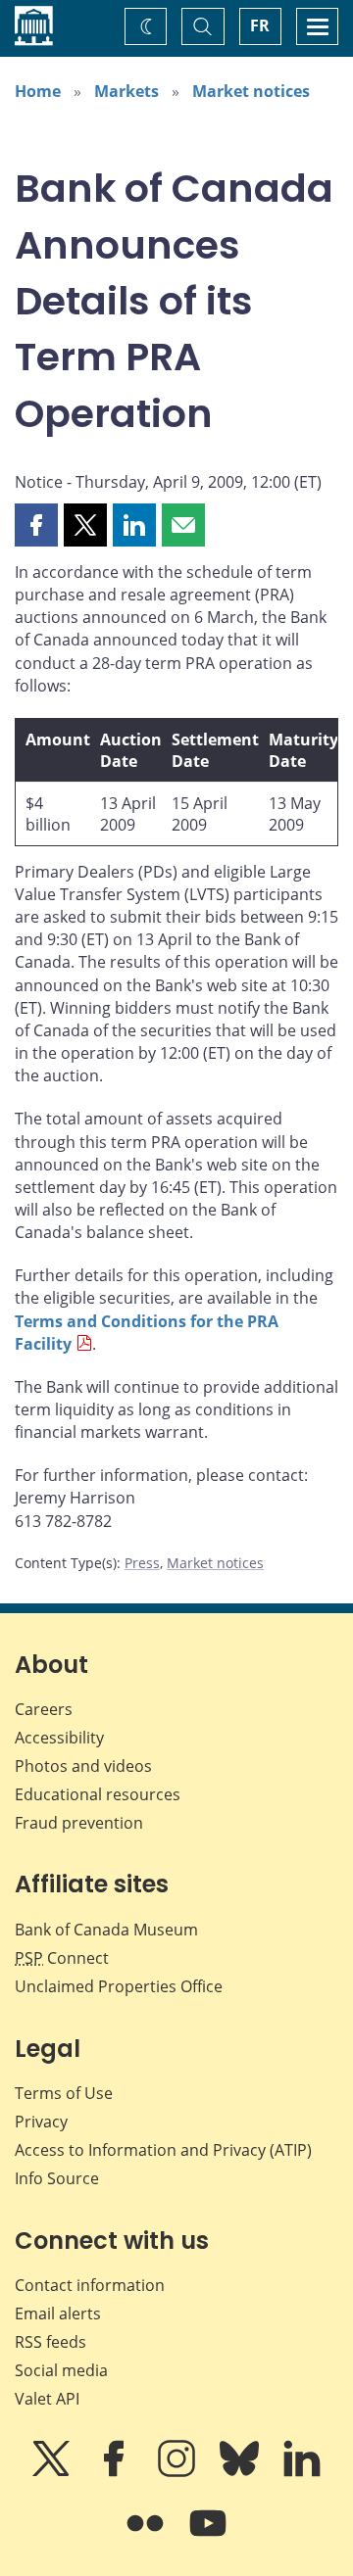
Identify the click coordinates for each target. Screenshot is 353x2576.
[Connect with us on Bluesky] (241, 2472)
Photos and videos (83, 1766)
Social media (61, 2370)
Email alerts (58, 2314)
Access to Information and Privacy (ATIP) (163, 2150)
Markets (126, 91)
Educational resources (98, 1794)
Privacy (41, 2122)
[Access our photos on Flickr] (147, 2537)
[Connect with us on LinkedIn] (302, 2472)
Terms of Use (64, 2093)
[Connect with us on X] (53, 2472)
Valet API (47, 2399)
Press (142, 1563)
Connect (62, 1958)
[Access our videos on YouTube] (208, 2537)
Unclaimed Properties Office (119, 1986)
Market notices (251, 91)
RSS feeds (50, 2342)
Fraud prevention (79, 1823)
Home (38, 91)
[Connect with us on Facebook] (116, 2472)
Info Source (57, 2178)
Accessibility (59, 1738)
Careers (44, 1709)
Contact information (90, 2285)
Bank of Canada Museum (106, 1930)
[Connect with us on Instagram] (178, 2472)
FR (260, 25)
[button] (36, 525)
